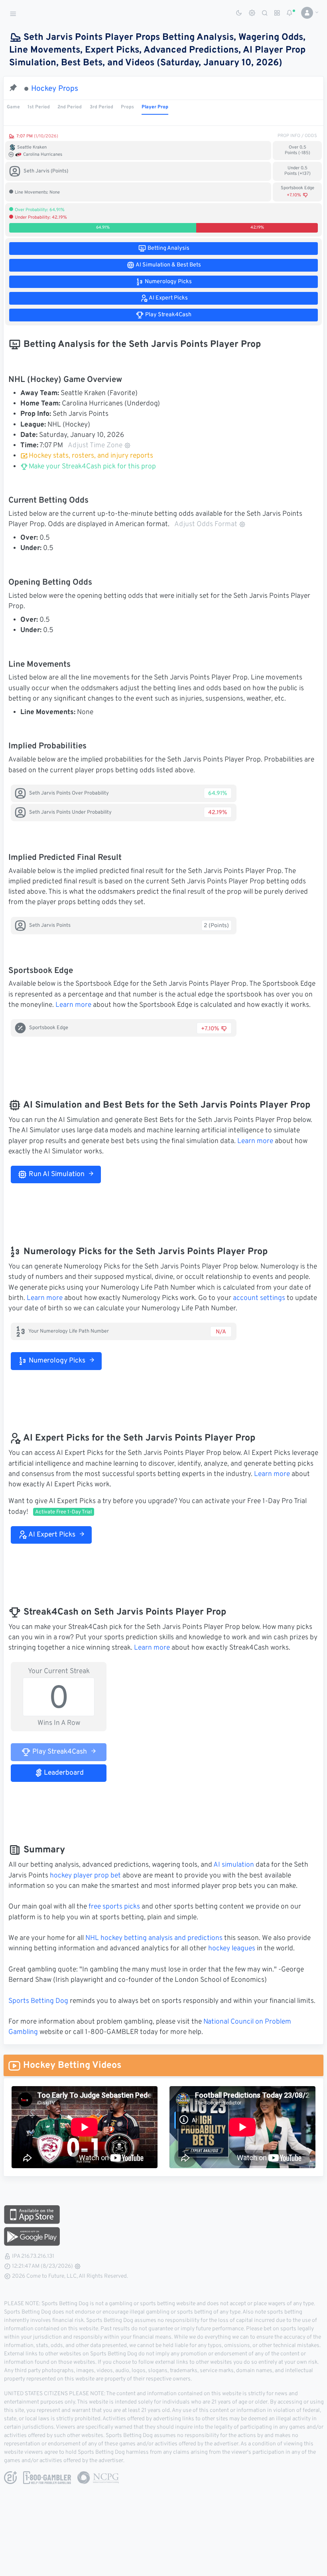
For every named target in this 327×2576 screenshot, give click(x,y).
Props (127, 107)
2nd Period (70, 107)
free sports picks (114, 1907)
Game (13, 107)
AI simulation (234, 1865)
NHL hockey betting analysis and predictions (154, 1938)
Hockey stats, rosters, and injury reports (91, 456)
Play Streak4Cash (59, 1752)
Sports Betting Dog (38, 2001)
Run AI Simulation (56, 1174)
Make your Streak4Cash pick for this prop (92, 467)
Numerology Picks (56, 1361)
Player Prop (155, 107)
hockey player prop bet (85, 1876)
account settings (259, 1298)
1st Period (39, 107)
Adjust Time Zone (95, 446)
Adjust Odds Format (206, 525)
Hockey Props (55, 89)
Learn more (73, 1005)
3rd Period (101, 107)
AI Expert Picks (51, 1535)
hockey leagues (232, 1949)
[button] (307, 13)
